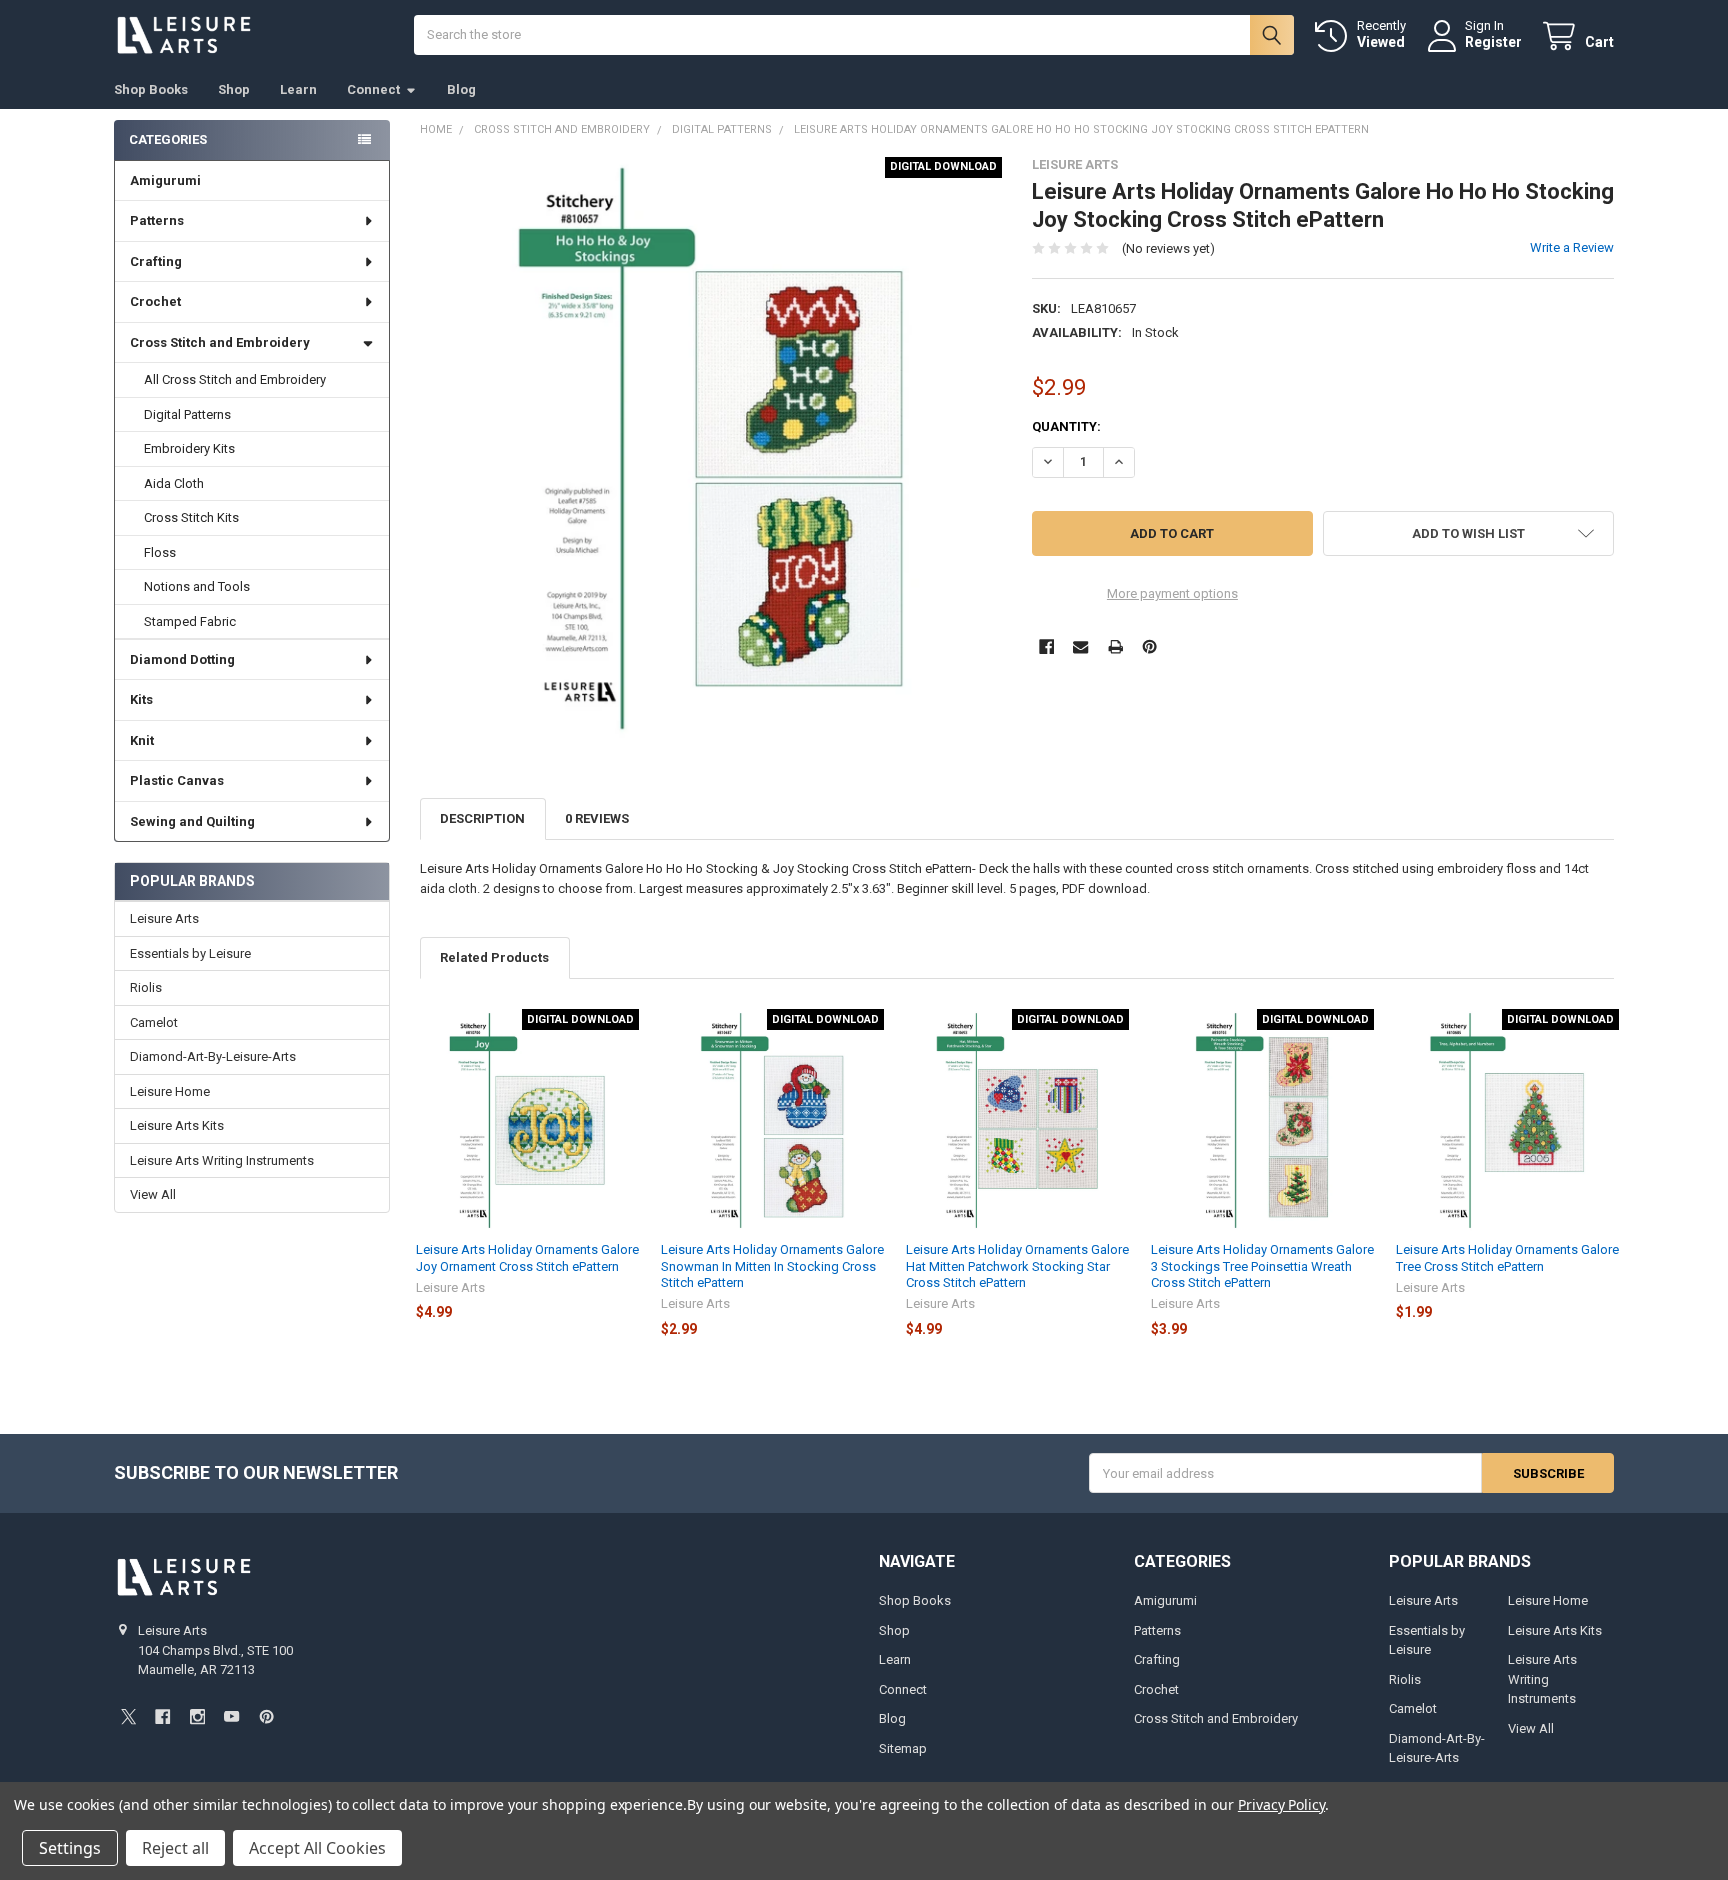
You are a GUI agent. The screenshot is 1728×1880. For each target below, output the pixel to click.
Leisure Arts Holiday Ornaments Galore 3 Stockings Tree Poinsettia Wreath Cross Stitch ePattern (1262, 1266)
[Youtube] (231, 1716)
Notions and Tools (197, 586)
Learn (298, 89)
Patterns (157, 220)
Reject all (175, 1848)
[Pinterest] (1149, 646)
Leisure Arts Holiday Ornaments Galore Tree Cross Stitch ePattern (1507, 1257)
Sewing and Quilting (192, 821)
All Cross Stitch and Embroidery (235, 379)
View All (153, 1194)
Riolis (146, 987)
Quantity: (1066, 426)
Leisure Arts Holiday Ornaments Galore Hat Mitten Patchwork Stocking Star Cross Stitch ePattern (1017, 1266)
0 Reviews (597, 818)
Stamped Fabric (190, 621)
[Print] (1115, 646)
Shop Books (151, 89)
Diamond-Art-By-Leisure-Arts (213, 1056)
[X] (128, 1716)
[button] (1468, 533)
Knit (142, 740)
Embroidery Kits (189, 448)
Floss (160, 552)
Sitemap (903, 1748)
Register (1493, 42)
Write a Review (1572, 247)
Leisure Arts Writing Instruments (222, 1160)
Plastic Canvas (177, 780)
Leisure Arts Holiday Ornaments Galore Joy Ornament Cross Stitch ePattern (527, 1257)
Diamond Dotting (182, 659)
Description (482, 818)
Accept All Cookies (317, 1848)
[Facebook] (1046, 646)
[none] (711, 448)
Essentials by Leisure (190, 953)
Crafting (156, 261)
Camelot (154, 1022)
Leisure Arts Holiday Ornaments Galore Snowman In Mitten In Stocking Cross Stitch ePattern (772, 1266)
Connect (373, 89)
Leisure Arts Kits (177, 1125)
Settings (70, 1848)
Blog (461, 89)
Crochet (155, 301)
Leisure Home (170, 1091)
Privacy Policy (1281, 1804)
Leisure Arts (164, 918)
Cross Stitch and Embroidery (220, 342)
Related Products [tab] (494, 957)
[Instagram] (197, 1716)
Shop (234, 89)
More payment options (1172, 593)
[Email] (1080, 646)
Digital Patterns (187, 414)
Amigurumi (165, 180)
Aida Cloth (174, 483)
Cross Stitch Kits (191, 517)
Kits (141, 699)
